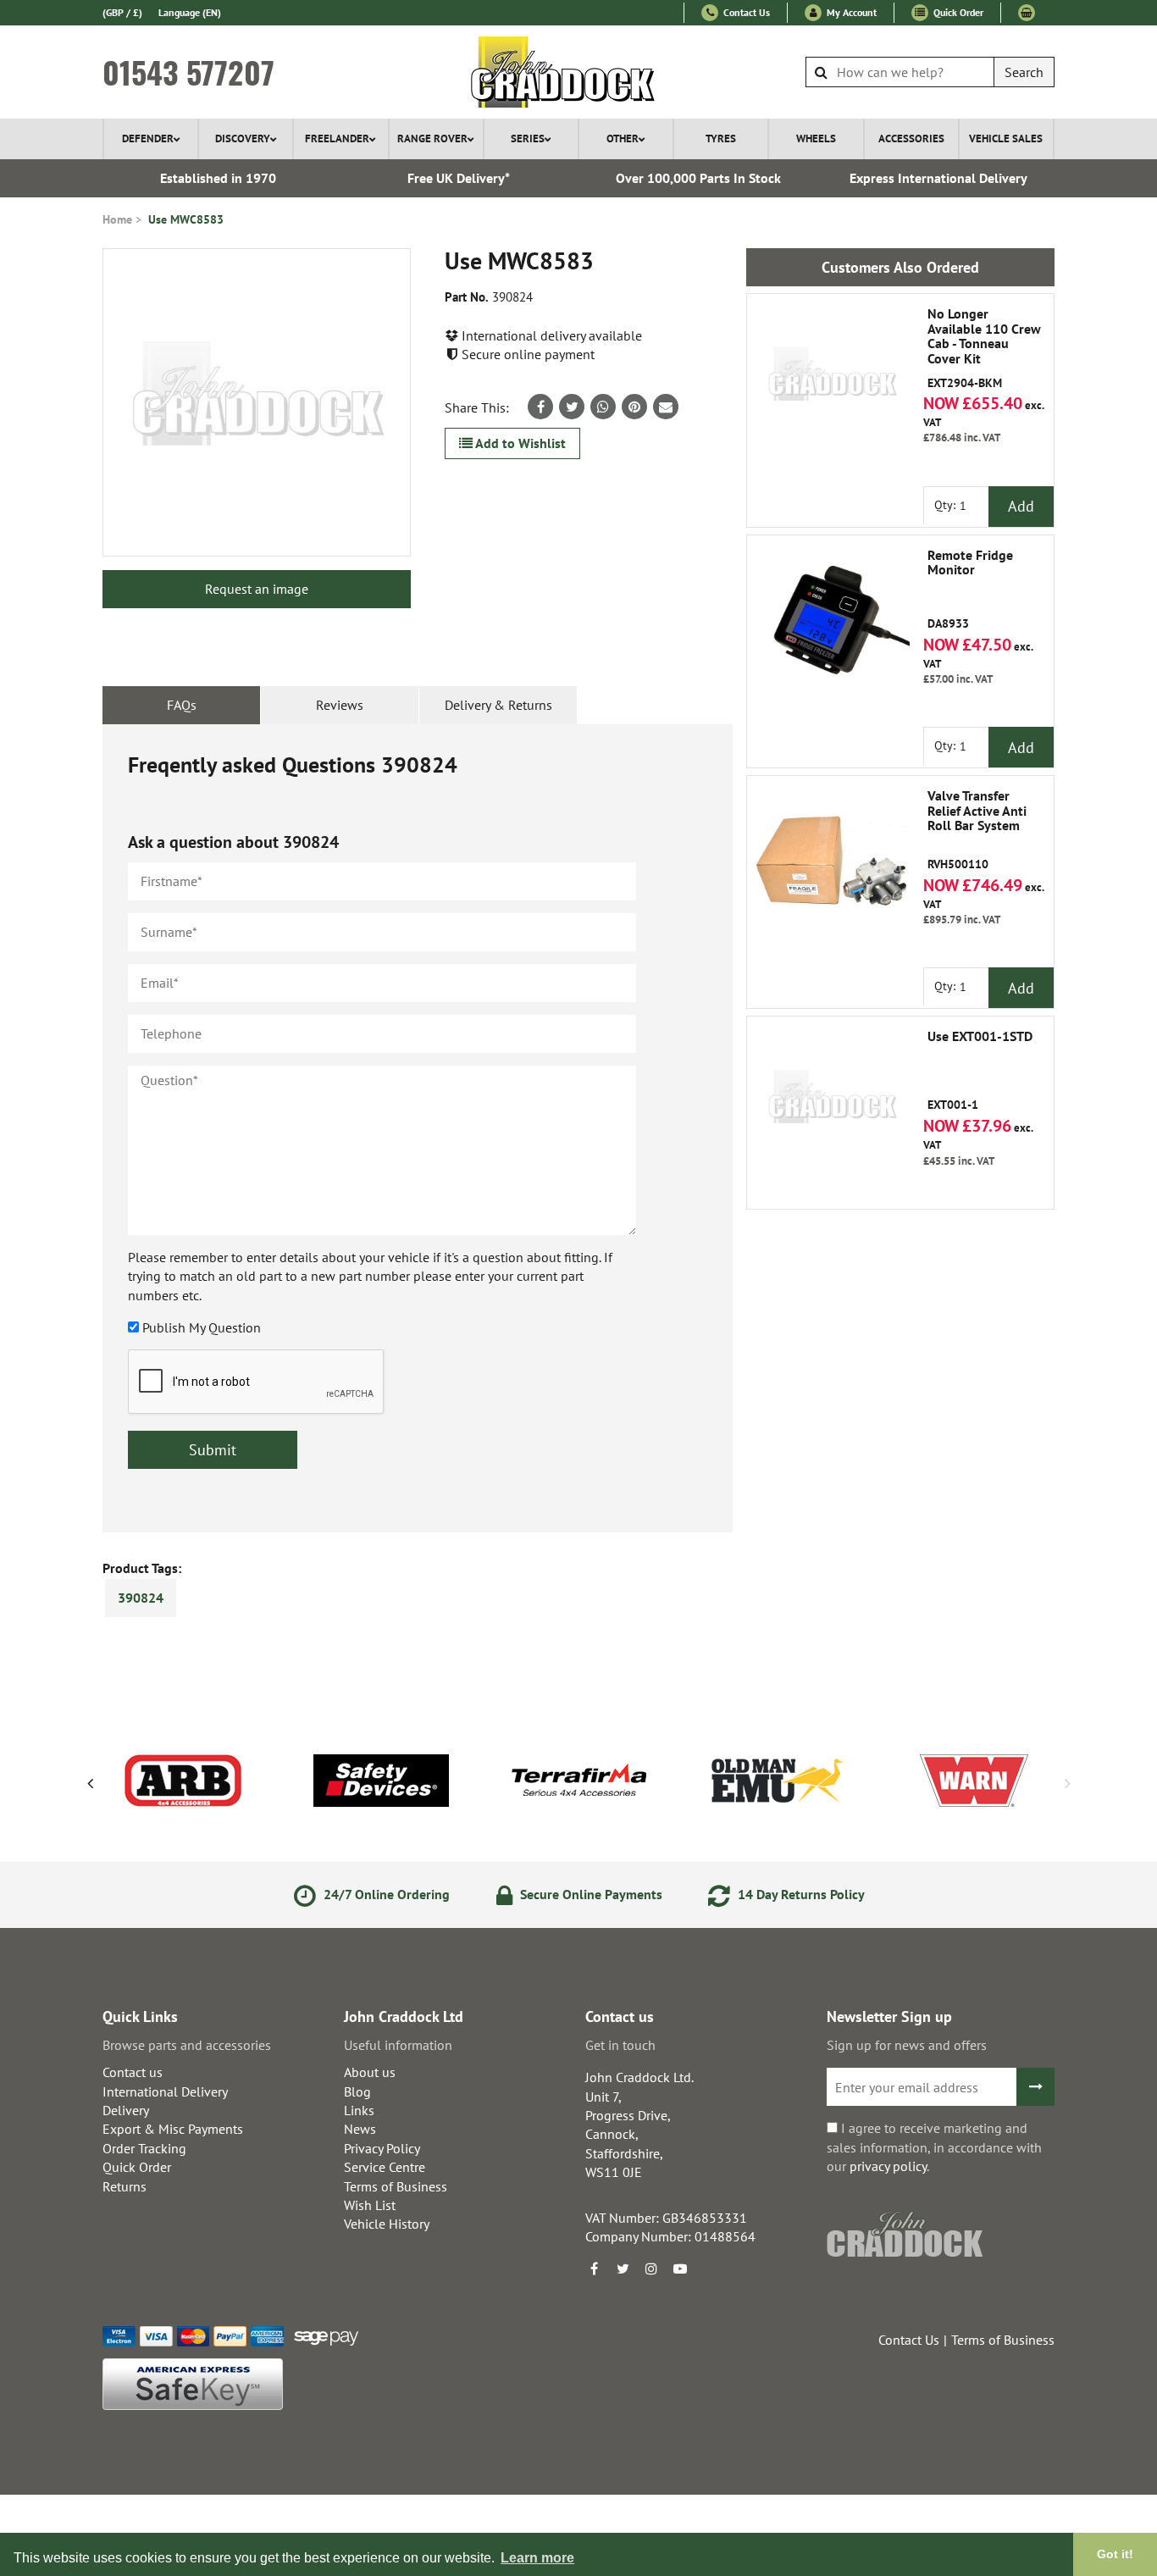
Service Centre (385, 2167)
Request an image (257, 589)
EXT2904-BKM (984, 348)
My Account (850, 12)
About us (370, 2072)
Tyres (721, 138)
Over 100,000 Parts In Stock (698, 178)
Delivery (126, 2110)
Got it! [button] (1115, 2554)
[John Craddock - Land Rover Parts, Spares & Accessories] (579, 72)
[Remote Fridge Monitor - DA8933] (832, 620)
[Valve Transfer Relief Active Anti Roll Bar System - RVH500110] (832, 861)
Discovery (243, 138)
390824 (141, 1598)
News (360, 2129)
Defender (148, 138)
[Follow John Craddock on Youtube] (680, 2269)
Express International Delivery (938, 178)
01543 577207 (188, 72)
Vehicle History (387, 2224)
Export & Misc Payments (173, 2129)
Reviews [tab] (340, 705)
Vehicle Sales (1006, 138)
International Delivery (165, 2091)
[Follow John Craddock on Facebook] (594, 2269)
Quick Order (957, 12)
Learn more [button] (537, 2558)
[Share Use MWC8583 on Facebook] (540, 407)
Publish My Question (202, 1327)
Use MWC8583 (186, 219)
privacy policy (888, 2166)
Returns (125, 2186)
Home (117, 219)
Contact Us (745, 12)
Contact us (133, 2072)
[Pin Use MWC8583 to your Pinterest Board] (634, 407)
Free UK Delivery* (459, 178)
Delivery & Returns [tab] (498, 705)
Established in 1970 (218, 178)
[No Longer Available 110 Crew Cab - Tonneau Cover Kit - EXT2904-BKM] (832, 379)
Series (528, 138)
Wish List (370, 2205)
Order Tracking (144, 2148)
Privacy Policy (382, 2148)
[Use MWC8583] (257, 402)
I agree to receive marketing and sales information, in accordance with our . (934, 2147)
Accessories (911, 138)
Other (623, 138)
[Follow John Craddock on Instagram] (651, 2269)
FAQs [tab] (182, 705)
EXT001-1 (980, 1071)
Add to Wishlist (519, 443)
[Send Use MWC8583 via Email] (666, 407)
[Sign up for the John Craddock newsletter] (1035, 2087)
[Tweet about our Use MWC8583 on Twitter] (572, 407)
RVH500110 (977, 830)
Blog (357, 2091)
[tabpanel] (418, 1128)
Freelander (337, 138)
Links (359, 2110)
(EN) (190, 12)
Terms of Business (396, 2186)
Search (1024, 72)
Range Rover (432, 138)
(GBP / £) (122, 12)
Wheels (816, 138)
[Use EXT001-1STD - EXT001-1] (832, 1101)
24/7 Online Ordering (385, 1894)
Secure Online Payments (590, 1894)
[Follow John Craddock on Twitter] (623, 2269)
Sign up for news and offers (907, 2045)
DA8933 (970, 590)
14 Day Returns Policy (800, 1894)
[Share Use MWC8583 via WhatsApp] (603, 407)
